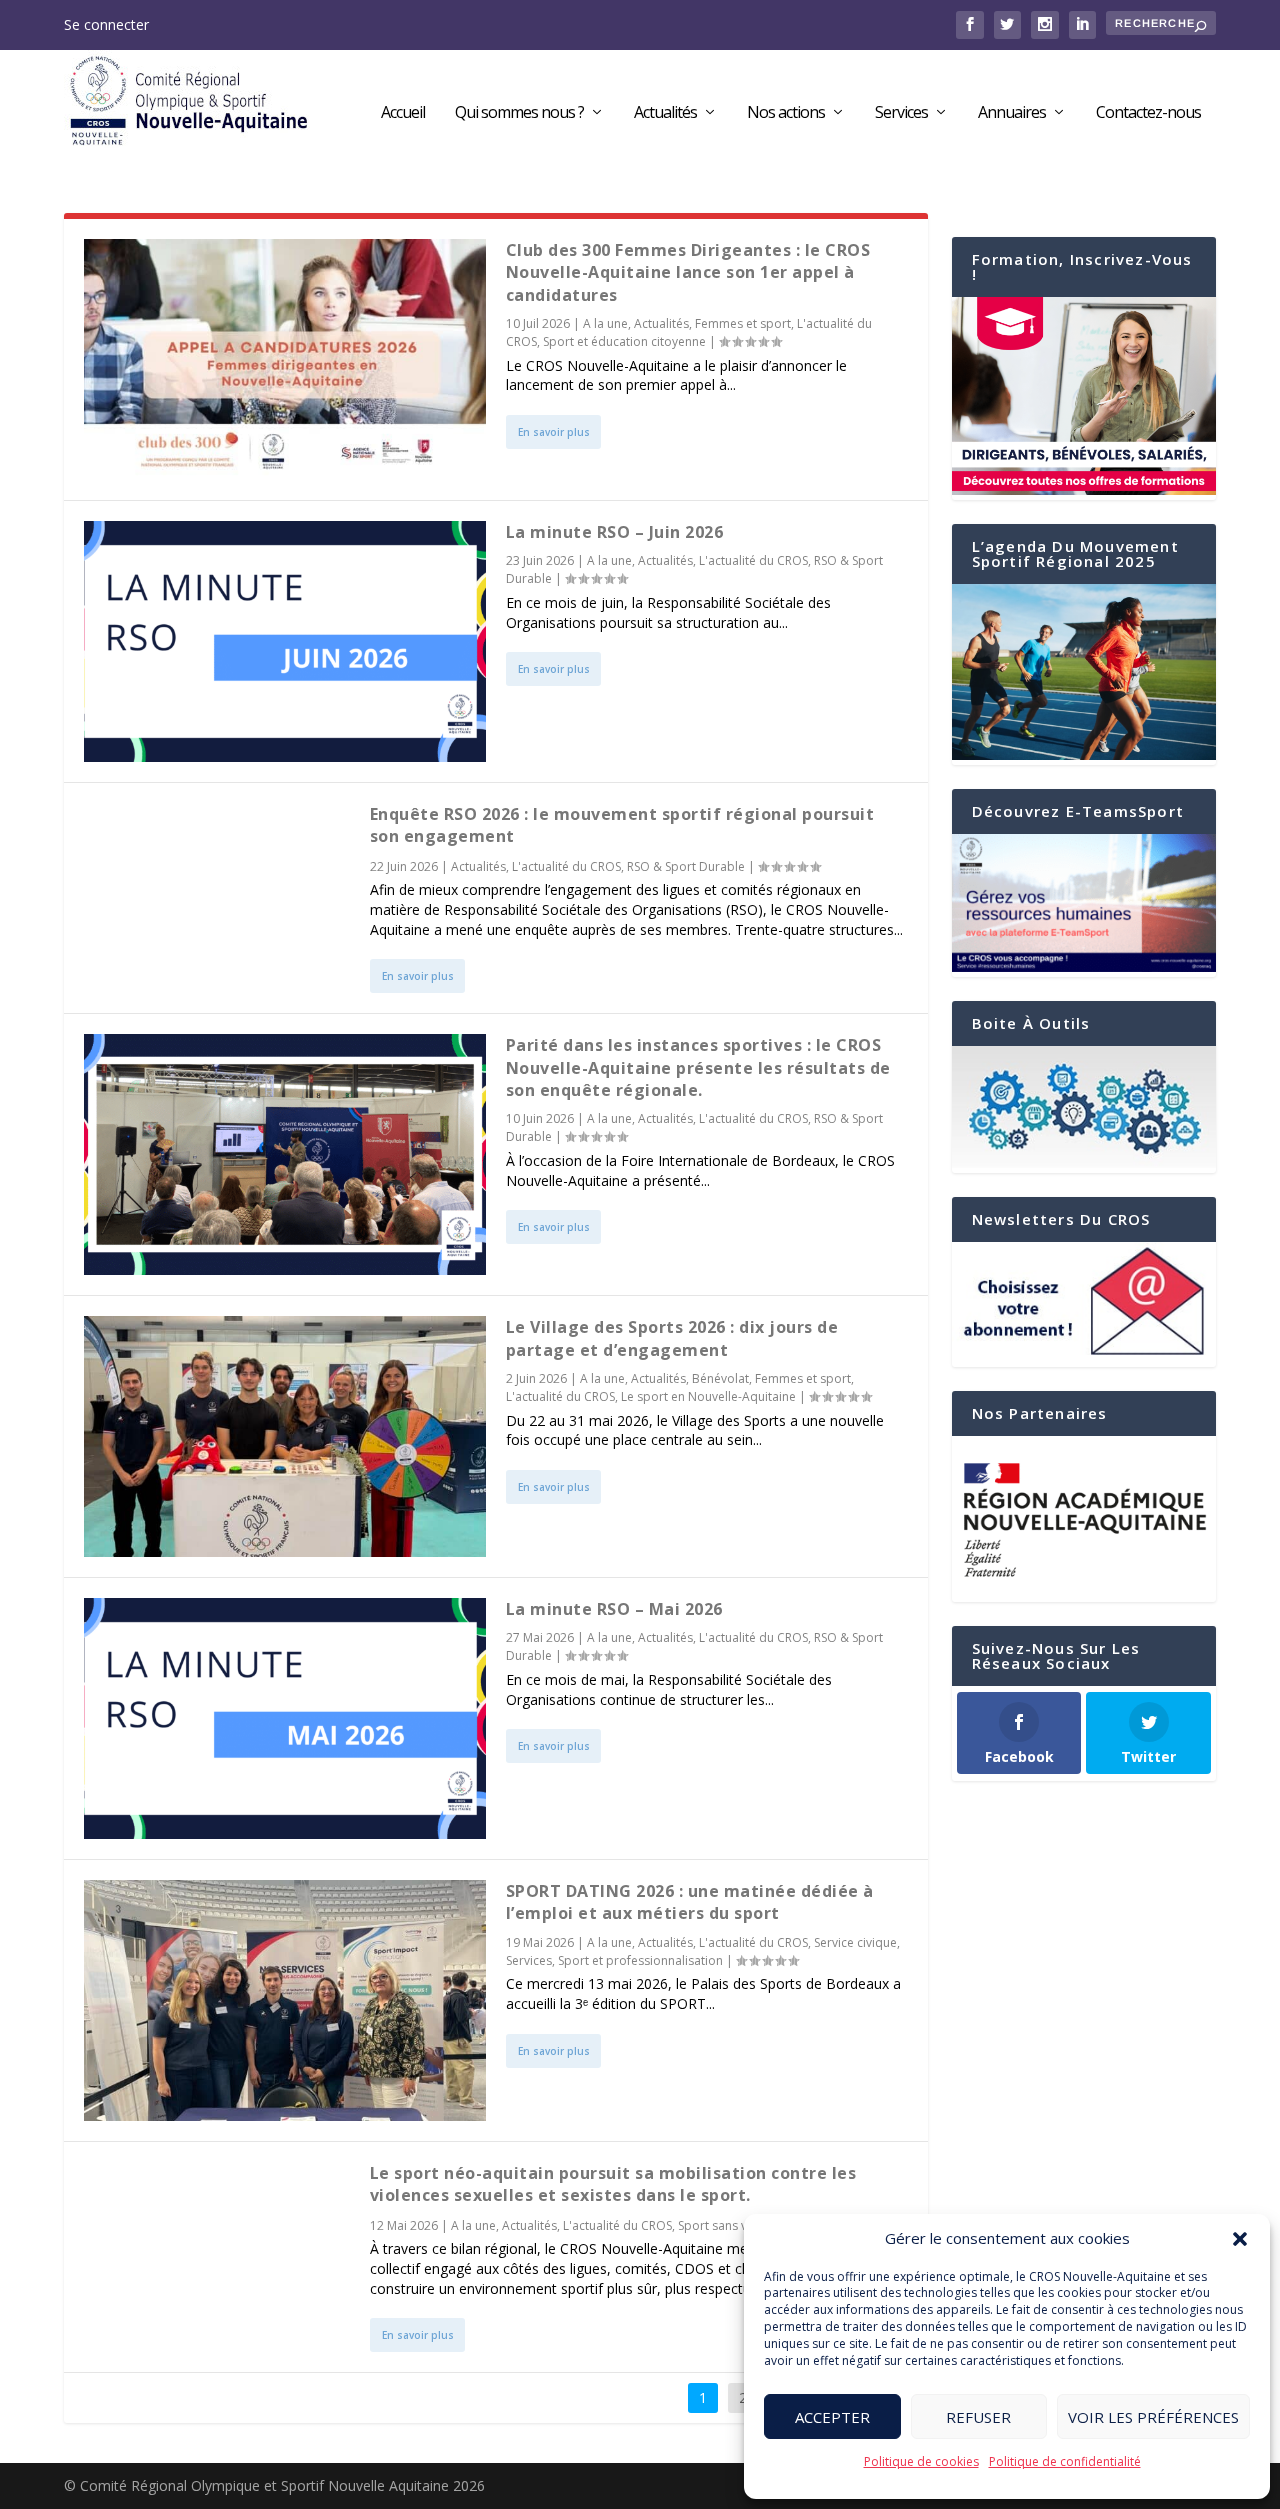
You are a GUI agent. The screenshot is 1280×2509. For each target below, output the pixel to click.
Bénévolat (720, 1378)
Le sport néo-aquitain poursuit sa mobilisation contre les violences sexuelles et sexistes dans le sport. (613, 2184)
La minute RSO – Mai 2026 (614, 1609)
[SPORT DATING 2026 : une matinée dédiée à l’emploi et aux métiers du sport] (285, 2000)
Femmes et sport (743, 323)
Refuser (978, 2417)
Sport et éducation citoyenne (624, 341)
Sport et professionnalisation (640, 1960)
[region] (1084, 1519)
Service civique (855, 1942)
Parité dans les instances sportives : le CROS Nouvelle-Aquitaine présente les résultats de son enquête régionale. (698, 1067)
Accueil (403, 113)
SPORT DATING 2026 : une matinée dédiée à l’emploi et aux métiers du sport (690, 1902)
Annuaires (1012, 113)
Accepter (832, 2417)
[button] (1240, 2239)
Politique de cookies (921, 2461)
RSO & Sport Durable (686, 866)
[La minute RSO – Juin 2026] (285, 641)
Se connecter (106, 24)
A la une (605, 323)
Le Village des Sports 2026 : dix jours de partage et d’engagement (672, 1338)
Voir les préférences (1153, 2417)
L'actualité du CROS (753, 560)
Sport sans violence (733, 2225)
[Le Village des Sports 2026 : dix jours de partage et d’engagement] (285, 1436)
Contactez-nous (1148, 113)
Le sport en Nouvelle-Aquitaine (708, 1396)
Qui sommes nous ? (519, 113)
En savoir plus (554, 432)
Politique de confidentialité (1065, 2461)
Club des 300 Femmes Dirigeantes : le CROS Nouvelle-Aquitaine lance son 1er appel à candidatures (688, 272)
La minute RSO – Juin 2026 (615, 532)
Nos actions (786, 113)
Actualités (665, 113)
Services (901, 113)
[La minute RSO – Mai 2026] (285, 1718)
